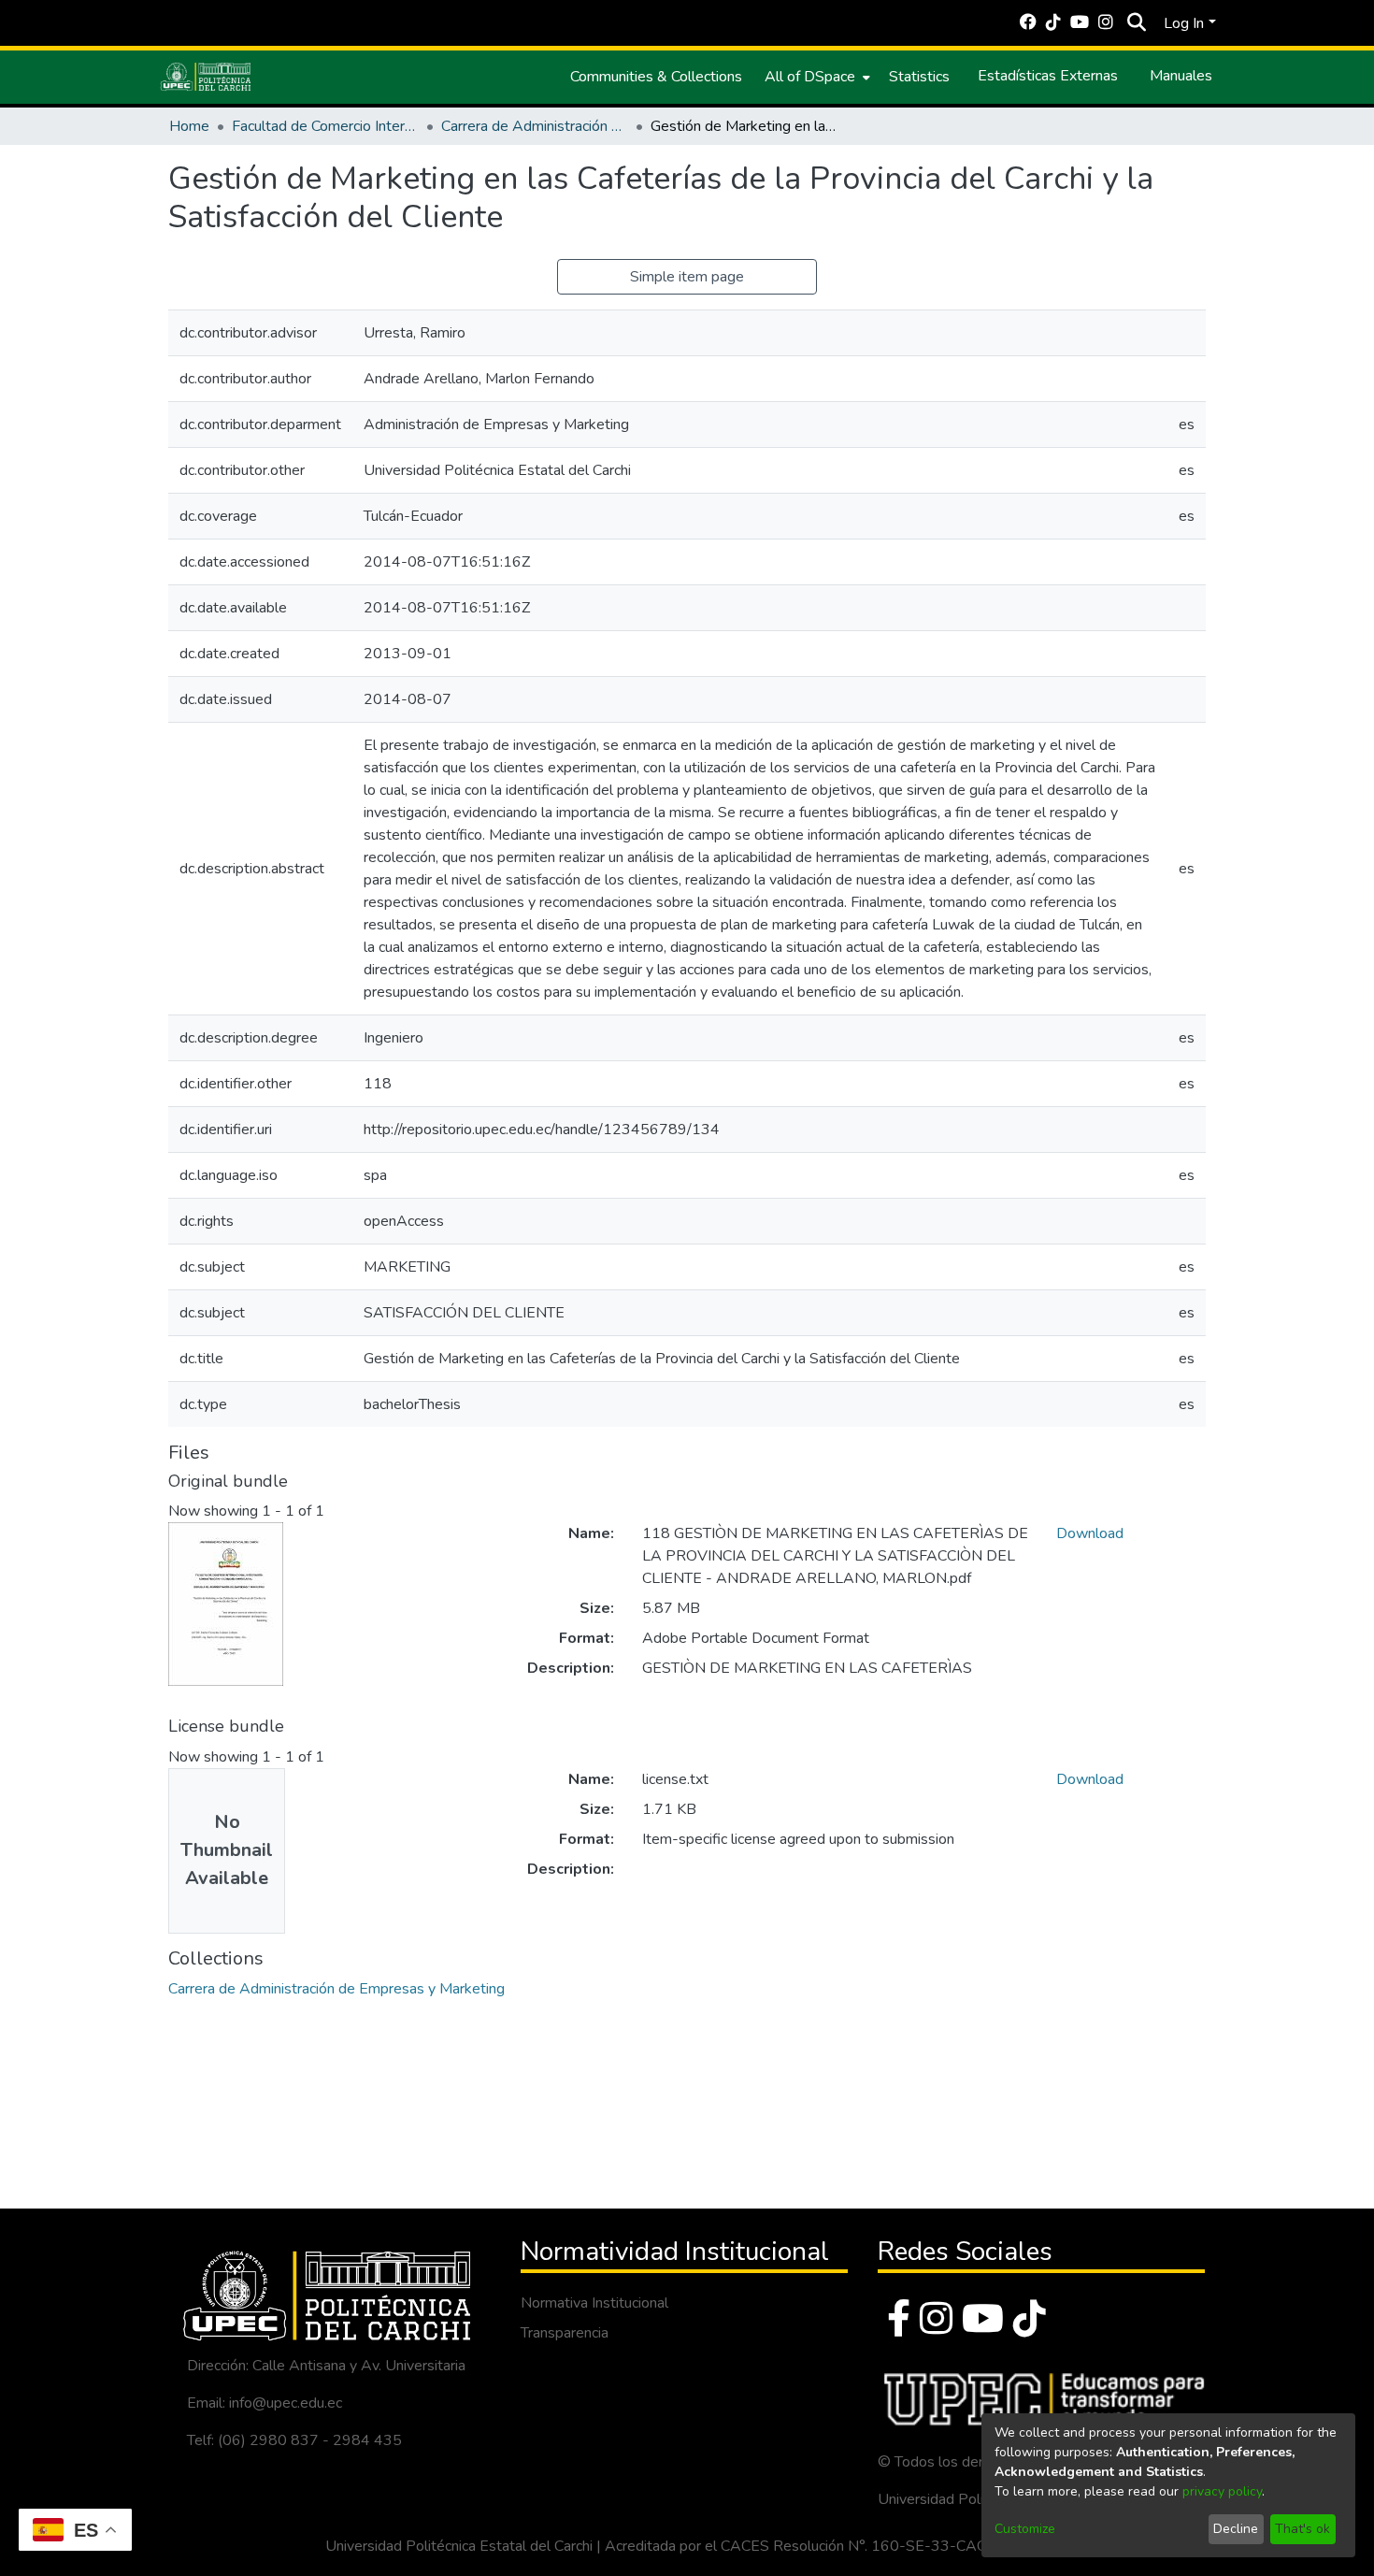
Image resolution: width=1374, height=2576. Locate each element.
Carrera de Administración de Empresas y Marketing (535, 126)
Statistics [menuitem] (919, 77)
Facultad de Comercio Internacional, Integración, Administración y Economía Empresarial (325, 126)
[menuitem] (816, 77)
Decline (1236, 2529)
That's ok (1302, 2529)
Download (1090, 1533)
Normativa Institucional (594, 2303)
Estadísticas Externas (1048, 76)
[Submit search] (1136, 23)
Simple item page (687, 277)
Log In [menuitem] (1184, 23)
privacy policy (1222, 2491)
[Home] (206, 77)
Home (189, 126)
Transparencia (565, 2333)
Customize (1025, 2529)
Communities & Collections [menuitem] (656, 77)
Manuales (1181, 76)
